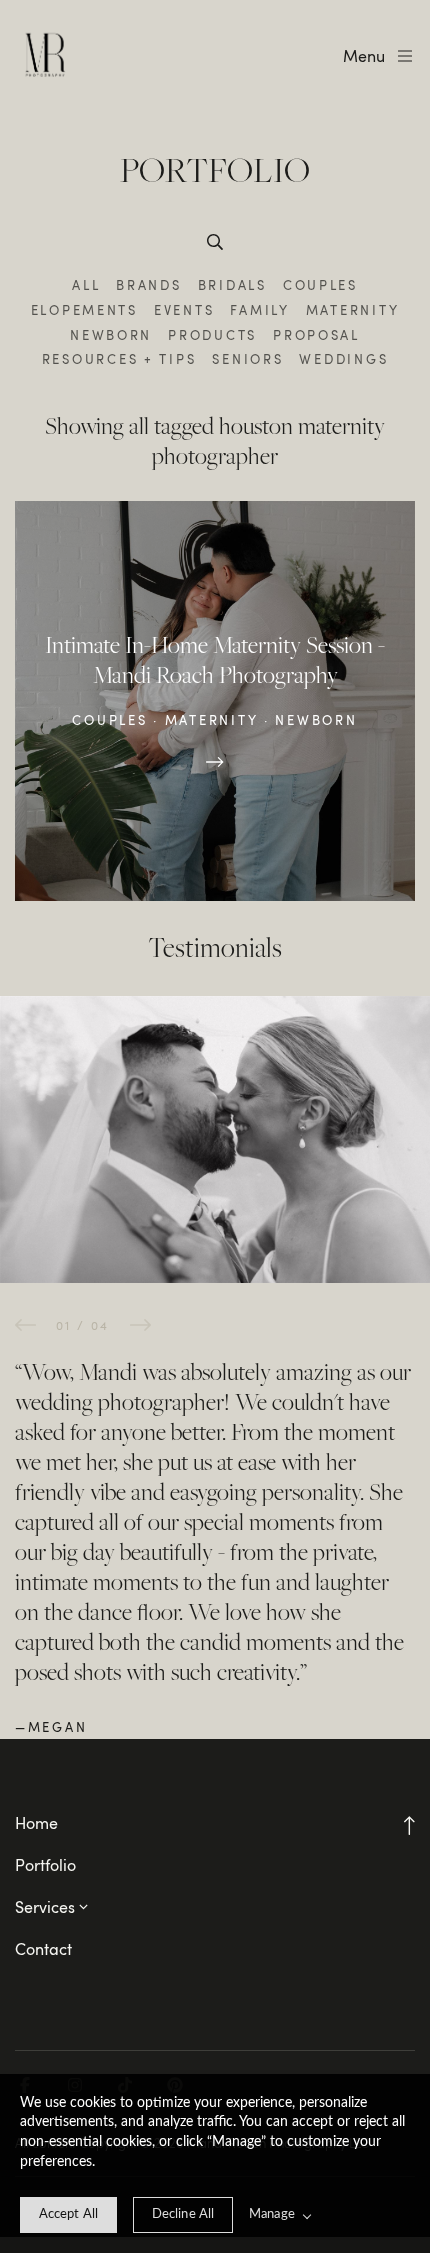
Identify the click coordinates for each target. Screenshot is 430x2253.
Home (36, 1823)
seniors (247, 359)
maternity (353, 310)
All (86, 285)
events (184, 310)
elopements (84, 310)
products (212, 335)
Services (45, 1907)
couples (320, 285)
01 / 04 (83, 1325)
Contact (43, 1949)
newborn (111, 335)
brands (148, 285)
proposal (316, 335)
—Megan (51, 1727)
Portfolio (45, 1865)
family (259, 310)
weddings (343, 359)
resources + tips (119, 359)
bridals (232, 285)
